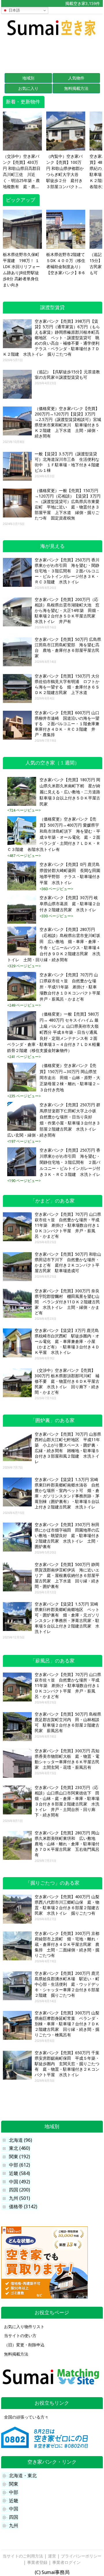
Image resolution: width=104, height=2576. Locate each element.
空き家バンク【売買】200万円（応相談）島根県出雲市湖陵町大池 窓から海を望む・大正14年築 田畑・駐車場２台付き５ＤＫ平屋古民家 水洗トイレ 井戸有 (67, 610)
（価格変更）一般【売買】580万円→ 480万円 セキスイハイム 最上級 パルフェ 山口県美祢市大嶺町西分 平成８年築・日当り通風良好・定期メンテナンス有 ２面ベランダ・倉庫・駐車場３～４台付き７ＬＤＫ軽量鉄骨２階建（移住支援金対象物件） (54, 1032)
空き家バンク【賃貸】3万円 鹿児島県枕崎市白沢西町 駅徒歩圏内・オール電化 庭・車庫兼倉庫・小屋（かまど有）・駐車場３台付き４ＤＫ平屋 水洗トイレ (67, 1341)
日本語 (14, 10)
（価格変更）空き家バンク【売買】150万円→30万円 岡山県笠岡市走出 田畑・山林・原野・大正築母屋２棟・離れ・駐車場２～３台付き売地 (70, 1078)
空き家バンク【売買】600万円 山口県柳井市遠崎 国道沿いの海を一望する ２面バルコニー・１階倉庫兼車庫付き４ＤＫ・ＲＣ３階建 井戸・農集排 (67, 724)
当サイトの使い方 (20, 2336)
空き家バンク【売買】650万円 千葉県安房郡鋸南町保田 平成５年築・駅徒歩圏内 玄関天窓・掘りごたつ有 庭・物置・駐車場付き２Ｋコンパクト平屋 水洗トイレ (67, 2064)
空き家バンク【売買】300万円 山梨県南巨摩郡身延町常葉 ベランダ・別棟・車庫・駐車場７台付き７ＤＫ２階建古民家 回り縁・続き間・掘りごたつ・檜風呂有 (67, 2024)
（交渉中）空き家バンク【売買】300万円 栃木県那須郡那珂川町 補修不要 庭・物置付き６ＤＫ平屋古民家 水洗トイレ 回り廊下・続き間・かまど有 (67, 1381)
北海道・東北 (23, 2476)
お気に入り (28, 88)
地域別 (28, 78)
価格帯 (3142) (23, 2207)
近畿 (14, 2501)
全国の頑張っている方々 (26, 2417)
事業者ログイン (66, 2562)
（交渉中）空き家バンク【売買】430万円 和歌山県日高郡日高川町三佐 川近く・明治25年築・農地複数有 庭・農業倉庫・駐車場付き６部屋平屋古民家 (22, 172)
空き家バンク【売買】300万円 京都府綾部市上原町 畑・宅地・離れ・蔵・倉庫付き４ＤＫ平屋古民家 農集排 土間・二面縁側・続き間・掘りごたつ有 (67, 1944)
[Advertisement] (52, 54)
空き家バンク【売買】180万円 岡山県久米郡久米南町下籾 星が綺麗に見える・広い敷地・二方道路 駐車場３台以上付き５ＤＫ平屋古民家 (70, 792)
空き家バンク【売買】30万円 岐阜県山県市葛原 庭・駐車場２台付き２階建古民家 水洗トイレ (70, 904)
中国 (14, 2509)
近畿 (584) (19, 2173)
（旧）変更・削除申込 (24, 2345)
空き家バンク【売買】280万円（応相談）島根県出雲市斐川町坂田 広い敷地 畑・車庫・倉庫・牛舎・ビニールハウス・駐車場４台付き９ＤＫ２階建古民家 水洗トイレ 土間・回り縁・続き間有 (54, 945)
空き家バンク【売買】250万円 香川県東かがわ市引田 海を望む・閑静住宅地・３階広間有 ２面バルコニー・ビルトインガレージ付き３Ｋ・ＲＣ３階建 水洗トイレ (67, 571)
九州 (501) (19, 2198)
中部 (14, 2492)
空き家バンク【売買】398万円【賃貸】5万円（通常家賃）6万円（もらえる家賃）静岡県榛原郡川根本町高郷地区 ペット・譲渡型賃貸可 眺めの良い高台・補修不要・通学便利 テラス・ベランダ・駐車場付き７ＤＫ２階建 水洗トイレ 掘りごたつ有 (53, 338)
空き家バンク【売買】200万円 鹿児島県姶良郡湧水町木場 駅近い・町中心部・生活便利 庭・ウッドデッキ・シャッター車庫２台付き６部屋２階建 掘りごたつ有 (67, 1984)
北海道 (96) (21, 2140)
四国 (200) (19, 2190)
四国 (14, 2517)
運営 (52, 2556)
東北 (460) (19, 2148)
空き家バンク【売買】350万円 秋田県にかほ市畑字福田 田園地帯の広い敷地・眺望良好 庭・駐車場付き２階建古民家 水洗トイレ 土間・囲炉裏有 (67, 1536)
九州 (14, 2526)
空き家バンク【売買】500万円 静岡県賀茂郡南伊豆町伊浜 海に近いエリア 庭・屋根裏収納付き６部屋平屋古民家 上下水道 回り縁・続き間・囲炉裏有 (67, 1575)
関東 (14, 2484)
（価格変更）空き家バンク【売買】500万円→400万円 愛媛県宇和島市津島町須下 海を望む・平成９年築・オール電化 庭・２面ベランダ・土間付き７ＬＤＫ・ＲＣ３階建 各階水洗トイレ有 (54, 834)
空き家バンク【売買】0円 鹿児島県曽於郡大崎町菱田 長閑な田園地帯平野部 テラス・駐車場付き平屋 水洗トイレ (70, 874)
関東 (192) (19, 2157)
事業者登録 (37, 2562)
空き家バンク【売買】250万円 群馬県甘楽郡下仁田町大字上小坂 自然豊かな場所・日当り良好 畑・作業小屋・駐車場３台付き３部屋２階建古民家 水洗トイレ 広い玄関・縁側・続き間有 (54, 1120)
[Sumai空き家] (52, 37)
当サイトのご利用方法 (23, 2556)
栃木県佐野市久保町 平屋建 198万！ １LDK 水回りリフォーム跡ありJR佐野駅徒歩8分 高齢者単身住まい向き (21, 270)
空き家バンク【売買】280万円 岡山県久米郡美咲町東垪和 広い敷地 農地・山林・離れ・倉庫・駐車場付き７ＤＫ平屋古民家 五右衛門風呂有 (67, 1844)
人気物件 (76, 78)
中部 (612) (19, 2165)
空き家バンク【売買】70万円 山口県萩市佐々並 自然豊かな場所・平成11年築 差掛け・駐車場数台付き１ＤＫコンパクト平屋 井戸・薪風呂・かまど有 (70, 987)
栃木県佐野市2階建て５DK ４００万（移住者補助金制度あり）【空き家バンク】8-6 (66, 264)
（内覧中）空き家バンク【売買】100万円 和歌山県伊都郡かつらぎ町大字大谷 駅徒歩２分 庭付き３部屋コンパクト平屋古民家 (65, 172)
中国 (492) (19, 2182)
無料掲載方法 (76, 88)
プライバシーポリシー (81, 2556)
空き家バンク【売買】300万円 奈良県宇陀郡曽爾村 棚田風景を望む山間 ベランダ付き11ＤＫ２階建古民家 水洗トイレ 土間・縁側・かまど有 (67, 1302)
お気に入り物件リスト (24, 2327)
